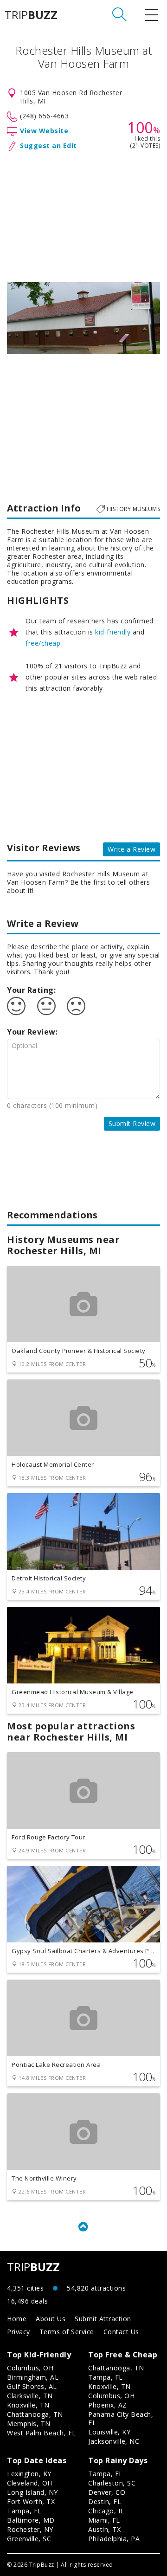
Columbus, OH (30, 2368)
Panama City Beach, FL (121, 2418)
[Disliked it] (76, 1006)
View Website (44, 131)
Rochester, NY (30, 2529)
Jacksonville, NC (114, 2441)
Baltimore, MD (31, 2520)
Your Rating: (31, 990)
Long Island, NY (32, 2492)
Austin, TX (104, 2529)
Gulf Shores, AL (32, 2386)
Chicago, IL (106, 2511)
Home (17, 2319)
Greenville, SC (29, 2539)
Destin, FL (105, 2502)
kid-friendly (113, 632)
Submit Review (132, 1123)
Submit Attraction (103, 2319)
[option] (83, 318)
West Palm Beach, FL (42, 2433)
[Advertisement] (83, 215)
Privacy (19, 2332)
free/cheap (43, 643)
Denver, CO (107, 2492)
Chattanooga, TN (35, 2414)
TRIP (31, 15)
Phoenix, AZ (108, 2405)
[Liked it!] (16, 1006)
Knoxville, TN (28, 2405)
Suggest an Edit (48, 146)
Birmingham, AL (33, 2377)
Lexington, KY (29, 2474)
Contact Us (121, 2332)
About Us (51, 2319)
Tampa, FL (106, 2377)
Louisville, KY (109, 2432)
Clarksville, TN (30, 2396)
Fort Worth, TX (31, 2502)
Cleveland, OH (30, 2483)
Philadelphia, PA (114, 2539)
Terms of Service (67, 2332)
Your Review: (32, 1032)
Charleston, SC (112, 2483)
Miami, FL (104, 2520)
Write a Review (132, 849)
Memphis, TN (29, 2424)
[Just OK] (46, 1006)
